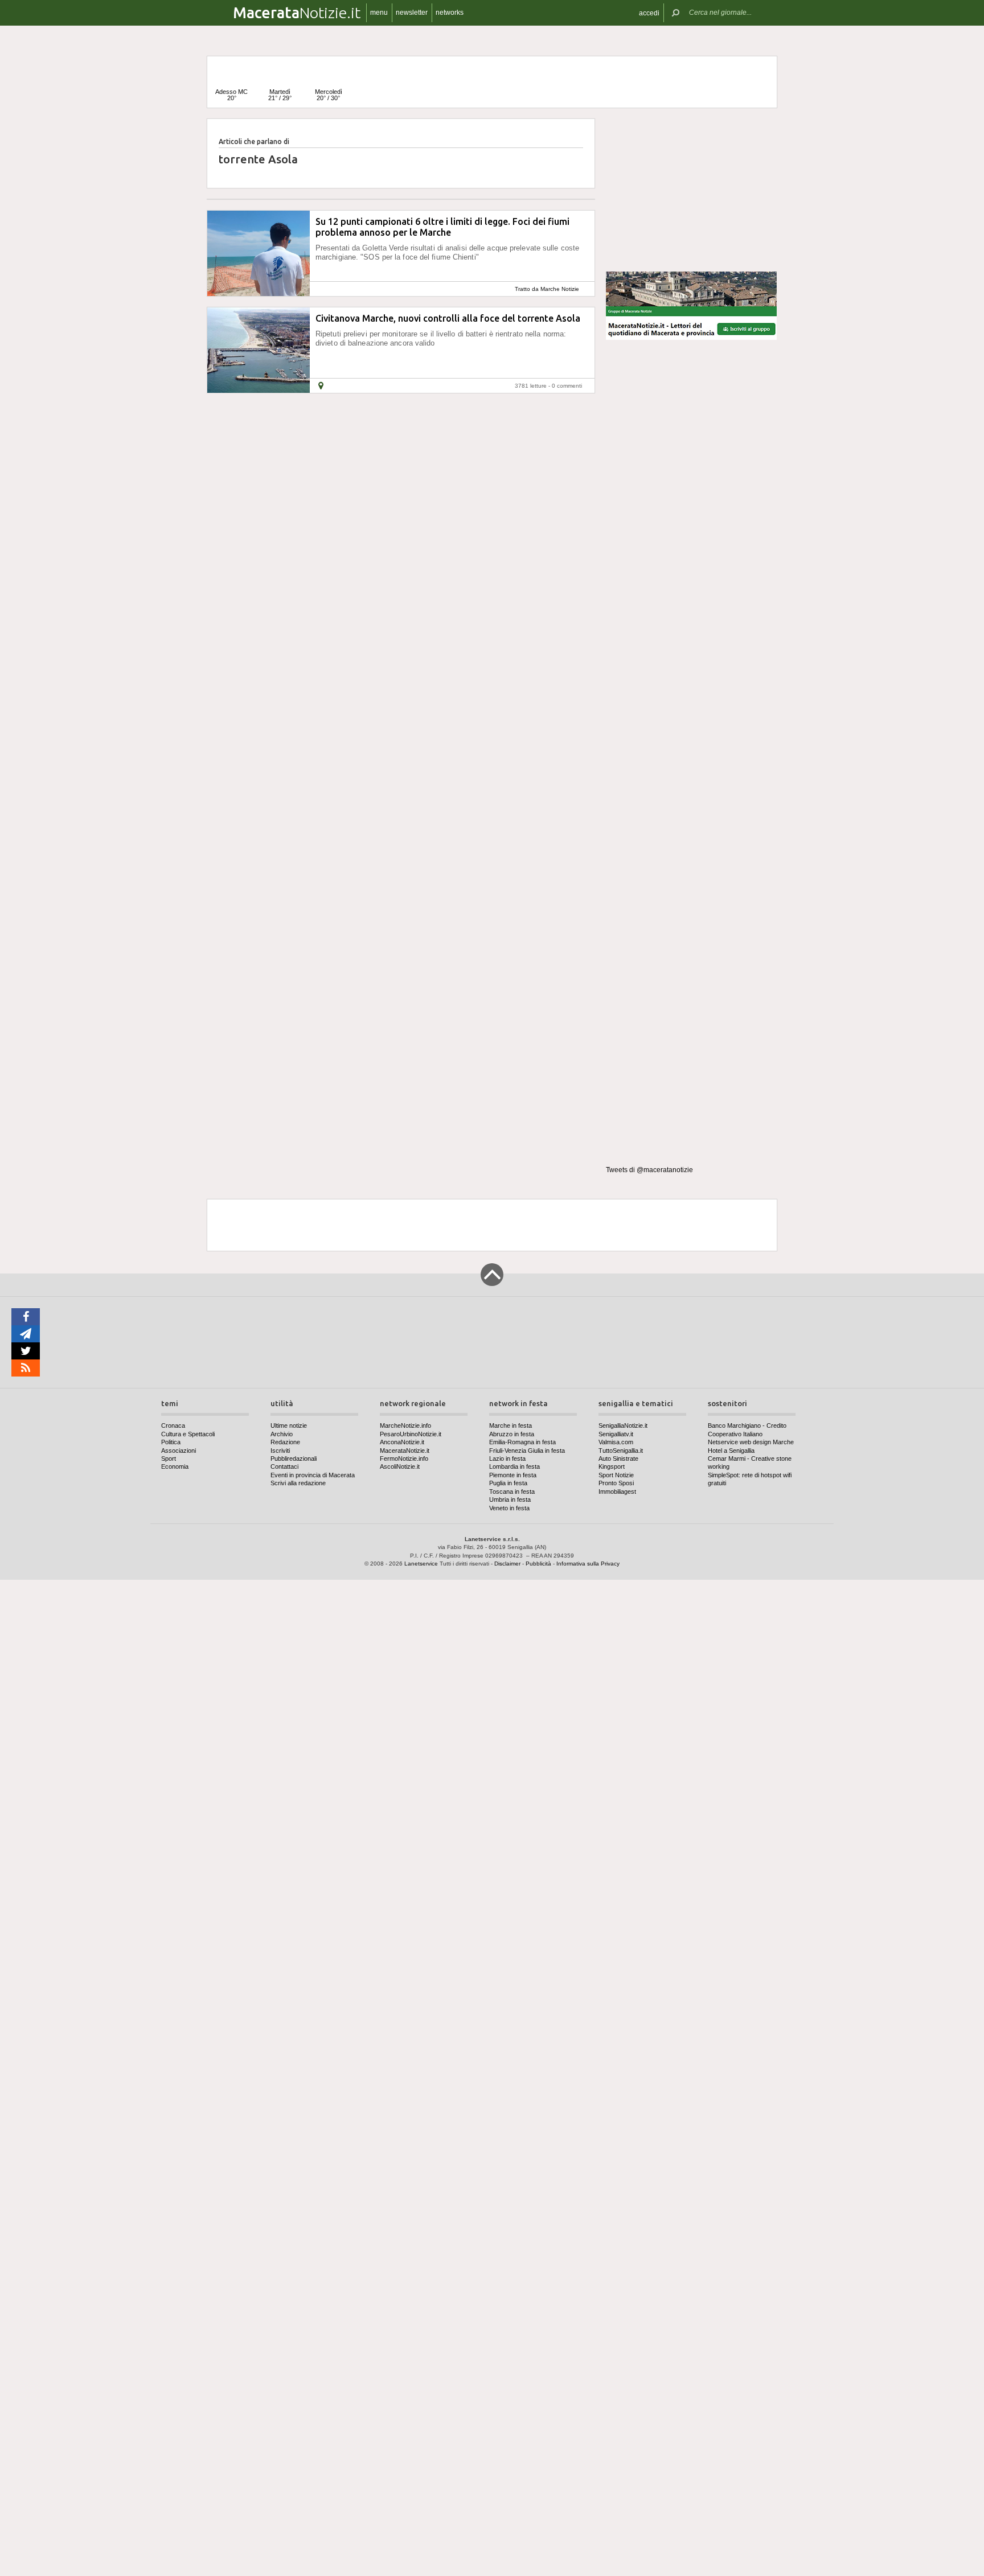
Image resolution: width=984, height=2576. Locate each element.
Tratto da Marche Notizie (547, 289)
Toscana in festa (512, 1492)
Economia (175, 1466)
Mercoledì (329, 95)
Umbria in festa (510, 1499)
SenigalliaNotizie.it (623, 1425)
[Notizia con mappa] (321, 386)
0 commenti (567, 386)
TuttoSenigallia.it (621, 1451)
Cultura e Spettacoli (188, 1434)
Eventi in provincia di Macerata (313, 1475)
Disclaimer (507, 1564)
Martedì (280, 95)
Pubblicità (538, 1564)
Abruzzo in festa (512, 1434)
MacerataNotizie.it (405, 1451)
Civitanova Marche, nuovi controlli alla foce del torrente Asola (448, 318)
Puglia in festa (508, 1483)
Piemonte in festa (513, 1475)
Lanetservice (421, 1564)
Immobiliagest (617, 1492)
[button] (649, 13)
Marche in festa (511, 1425)
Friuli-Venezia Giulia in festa (527, 1451)
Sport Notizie (616, 1475)
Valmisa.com (616, 1442)
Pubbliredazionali (294, 1458)
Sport (169, 1458)
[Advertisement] (691, 190)
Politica (171, 1442)
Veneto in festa (509, 1508)
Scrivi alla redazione (298, 1483)
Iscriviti (280, 1451)
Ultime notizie (289, 1425)
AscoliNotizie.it (400, 1466)
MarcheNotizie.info (405, 1425)
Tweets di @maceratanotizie (649, 1170)
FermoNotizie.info (404, 1458)
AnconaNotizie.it (402, 1442)
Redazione (285, 1442)
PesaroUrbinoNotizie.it (411, 1434)
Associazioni (179, 1451)
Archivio (282, 1434)
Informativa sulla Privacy (588, 1564)
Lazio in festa (507, 1458)
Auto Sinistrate (618, 1458)
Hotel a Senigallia (731, 1451)
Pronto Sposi (616, 1483)
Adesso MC (231, 95)
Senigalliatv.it (616, 1434)
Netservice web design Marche (751, 1442)
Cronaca (173, 1425)
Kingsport (612, 1466)
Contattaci (284, 1466)
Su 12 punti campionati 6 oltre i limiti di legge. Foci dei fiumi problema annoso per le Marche (442, 227)
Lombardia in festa (514, 1466)
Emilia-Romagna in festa (522, 1442)
